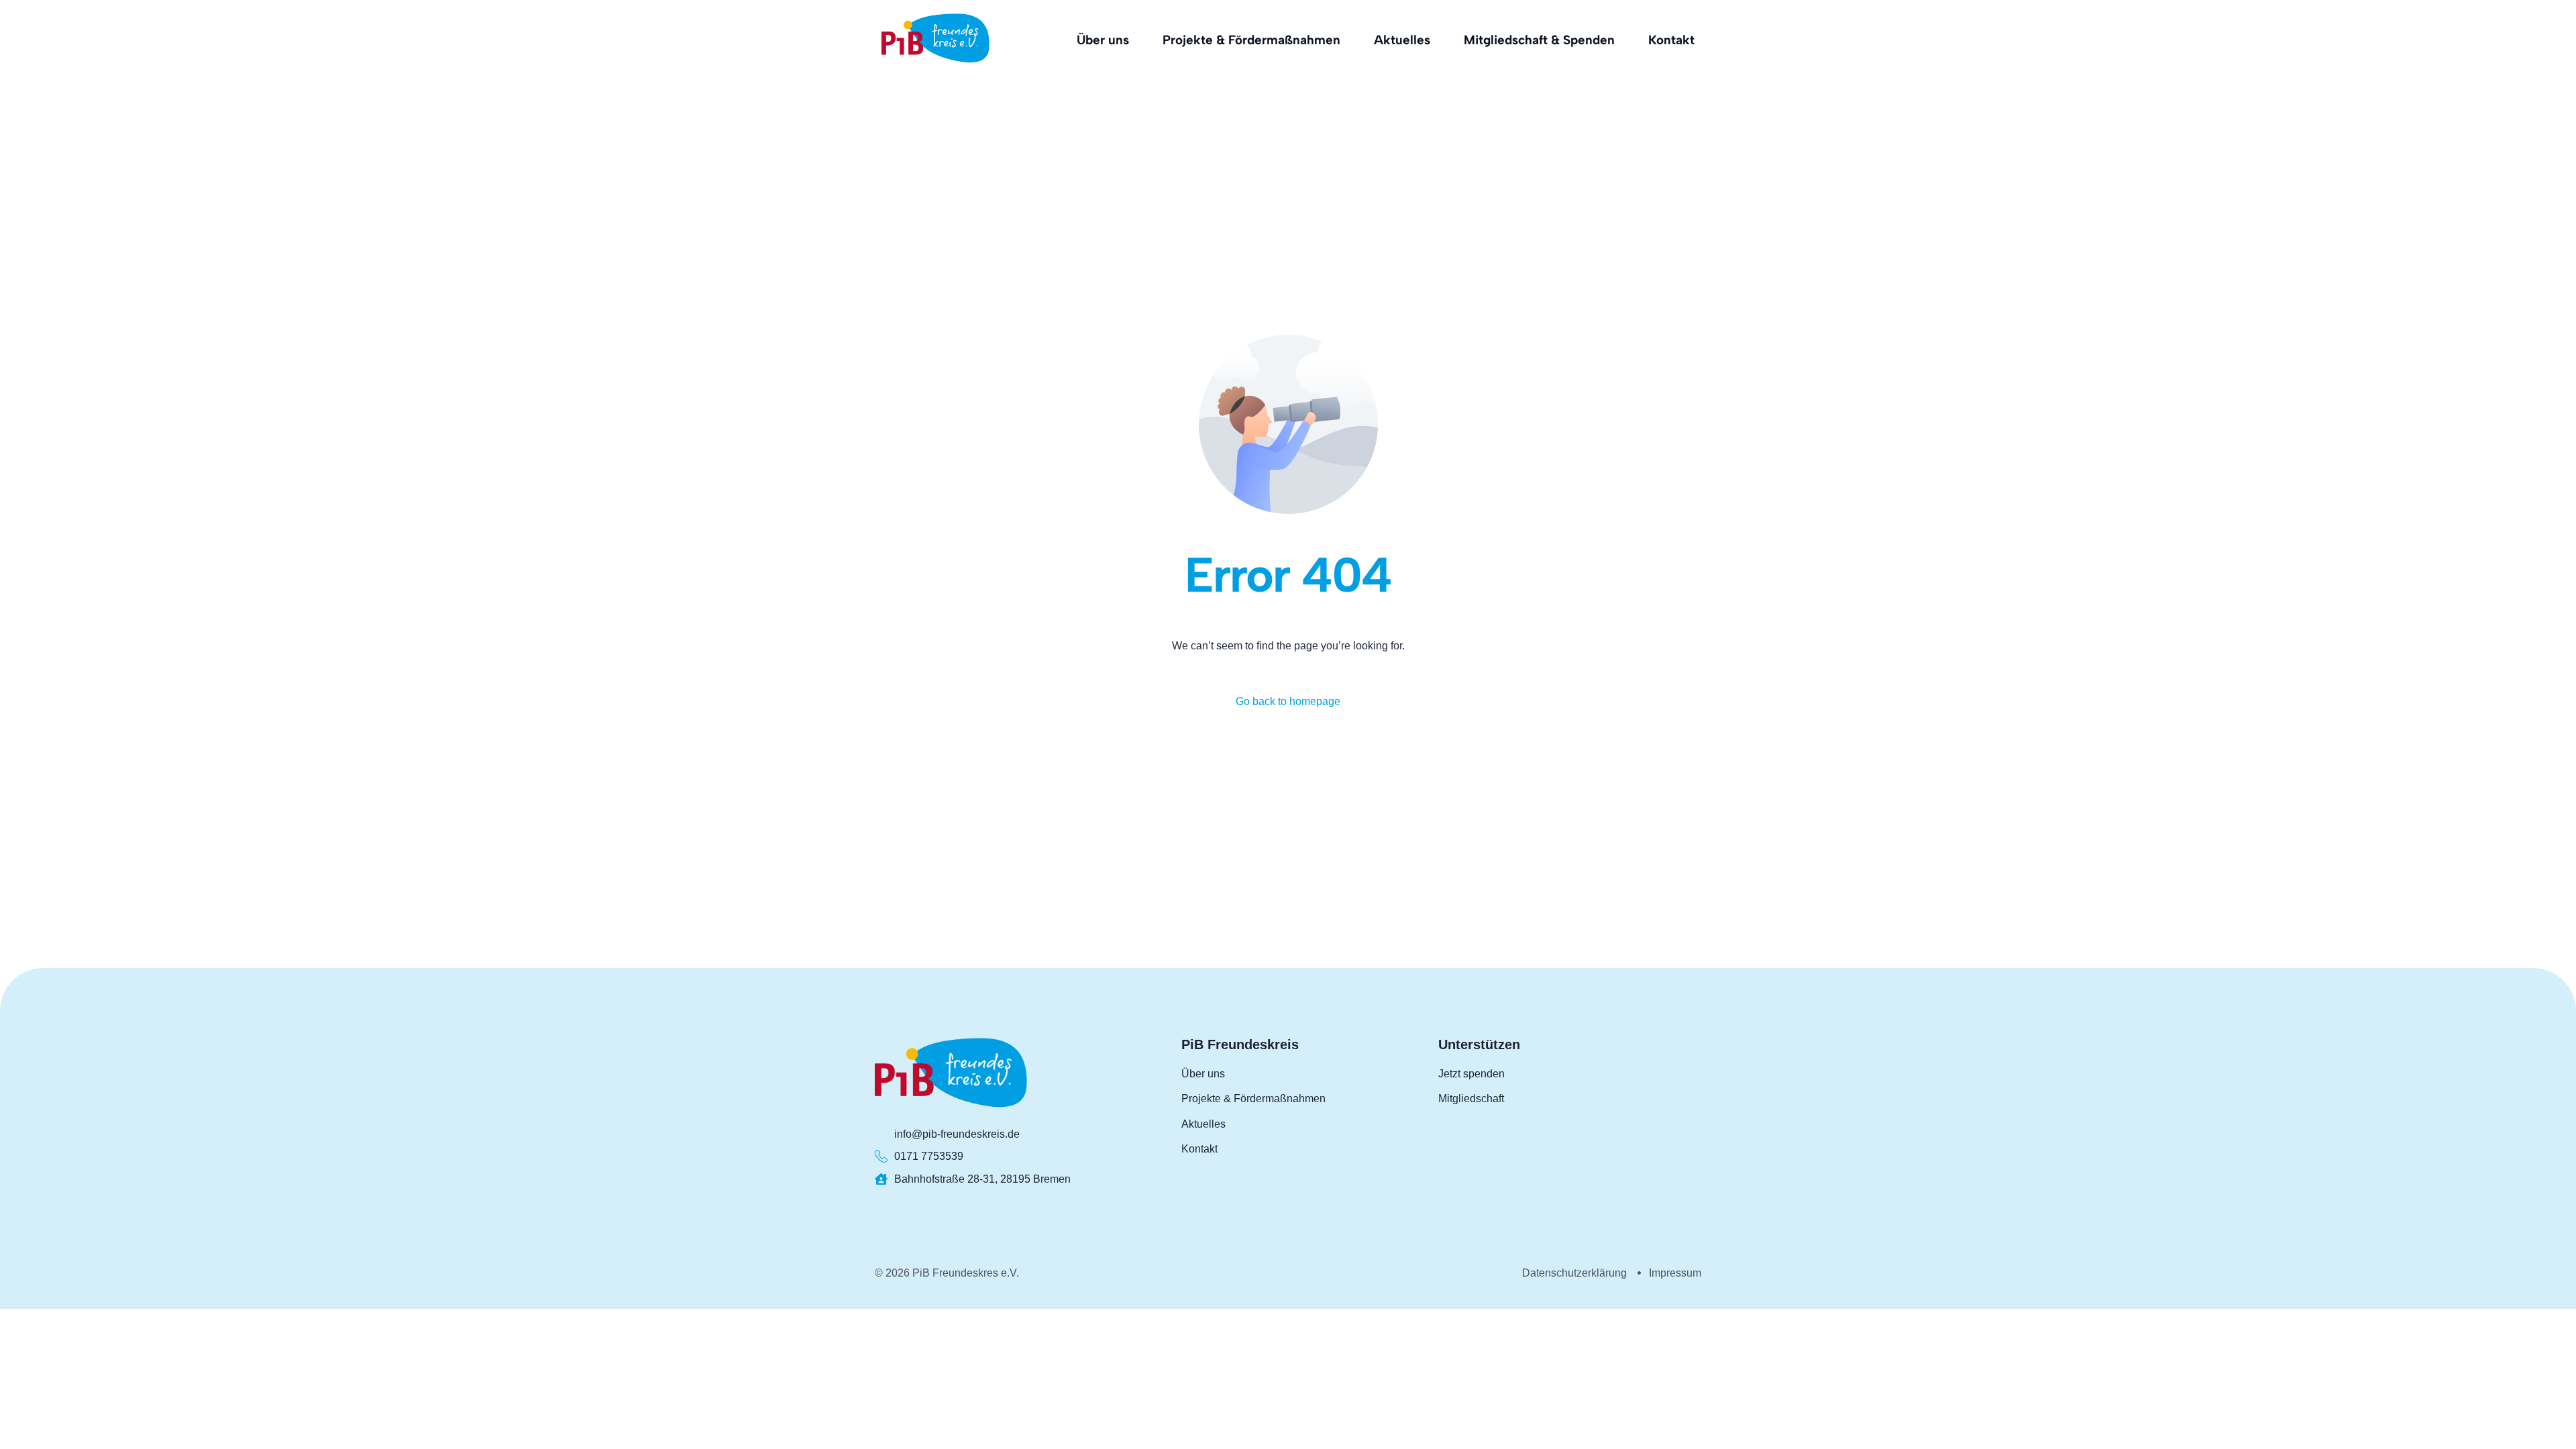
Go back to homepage (1288, 701)
